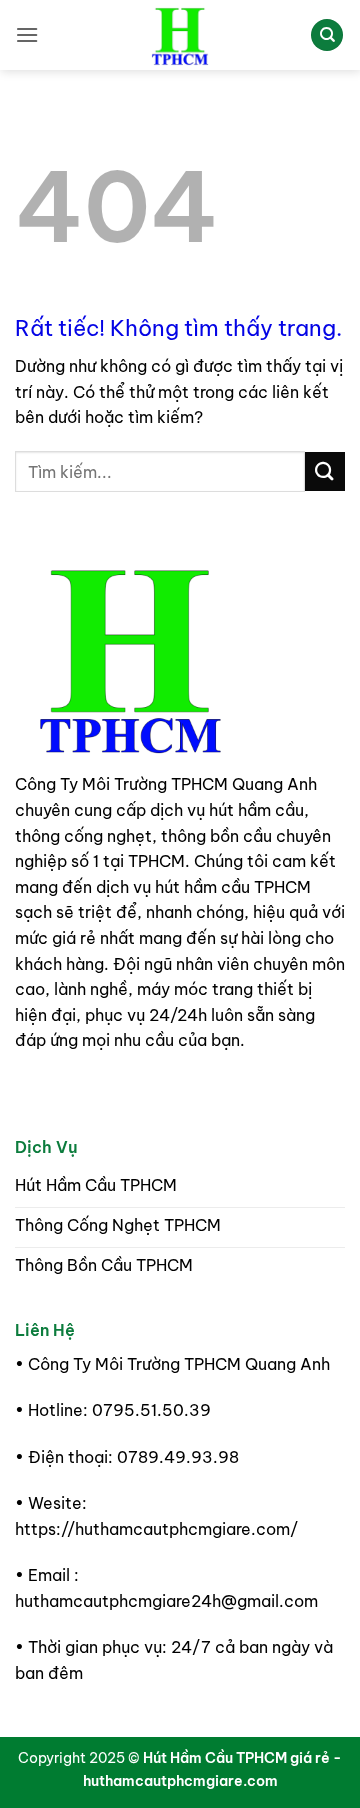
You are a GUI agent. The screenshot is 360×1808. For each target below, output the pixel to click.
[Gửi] (325, 471)
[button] (27, 34)
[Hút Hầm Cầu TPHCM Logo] (130, 657)
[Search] (327, 35)
